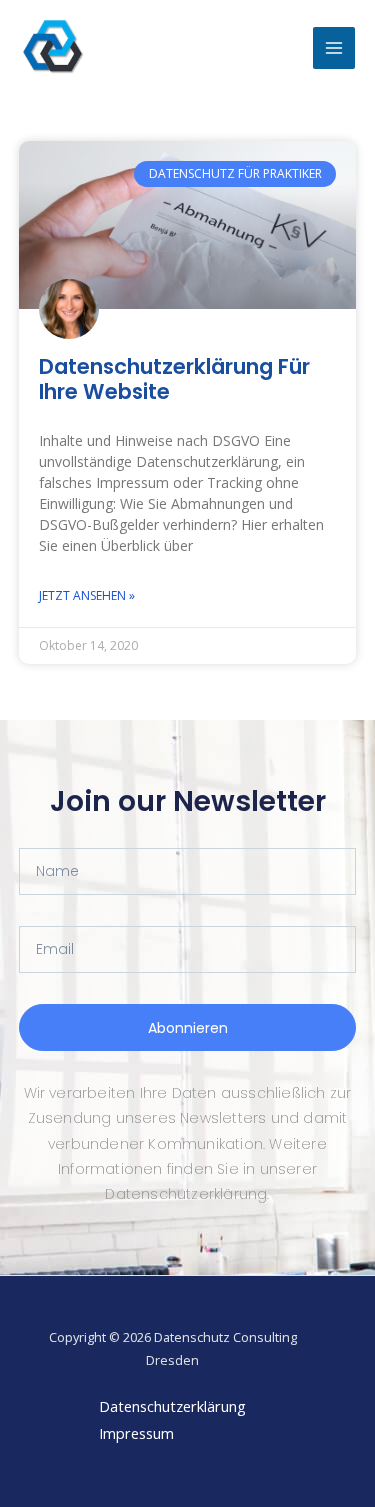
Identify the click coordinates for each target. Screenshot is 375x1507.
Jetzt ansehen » (87, 595)
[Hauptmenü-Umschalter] (334, 48)
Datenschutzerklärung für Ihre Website (174, 379)
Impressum (136, 1433)
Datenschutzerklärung (172, 1406)
